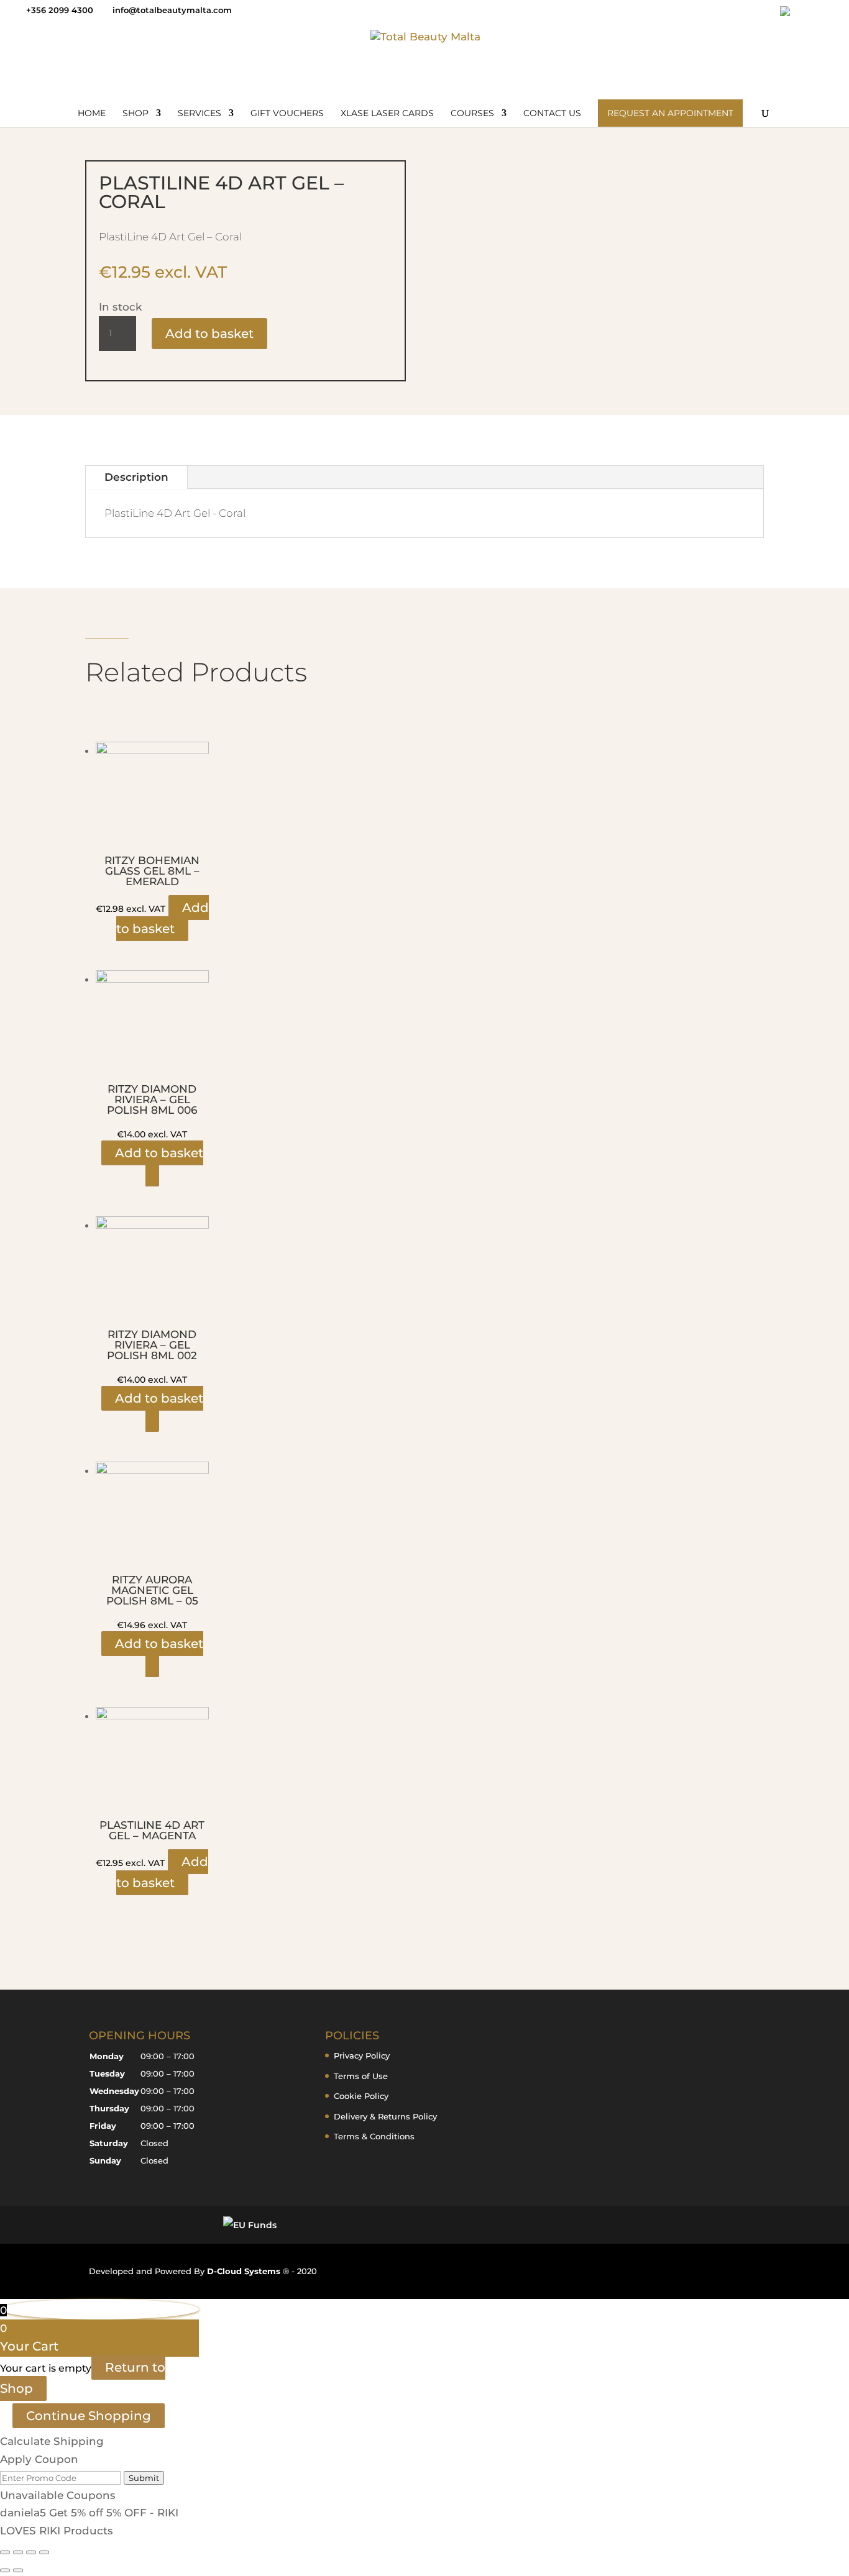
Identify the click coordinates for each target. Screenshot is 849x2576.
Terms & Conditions (374, 2136)
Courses (472, 114)
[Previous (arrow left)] (5, 2570)
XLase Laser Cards (387, 114)
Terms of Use (361, 2076)
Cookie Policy (361, 2096)
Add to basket (209, 334)
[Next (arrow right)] (18, 2570)
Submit (144, 2478)
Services (200, 114)
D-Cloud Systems (245, 2271)
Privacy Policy (362, 2055)
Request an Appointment (670, 113)
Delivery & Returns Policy (385, 2116)
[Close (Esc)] (44, 2552)
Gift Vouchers (287, 114)
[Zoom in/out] (5, 2552)
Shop (135, 114)
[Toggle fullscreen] (18, 2552)
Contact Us (552, 114)
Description (136, 477)
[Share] (31, 2552)
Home (92, 114)
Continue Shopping (89, 2416)
